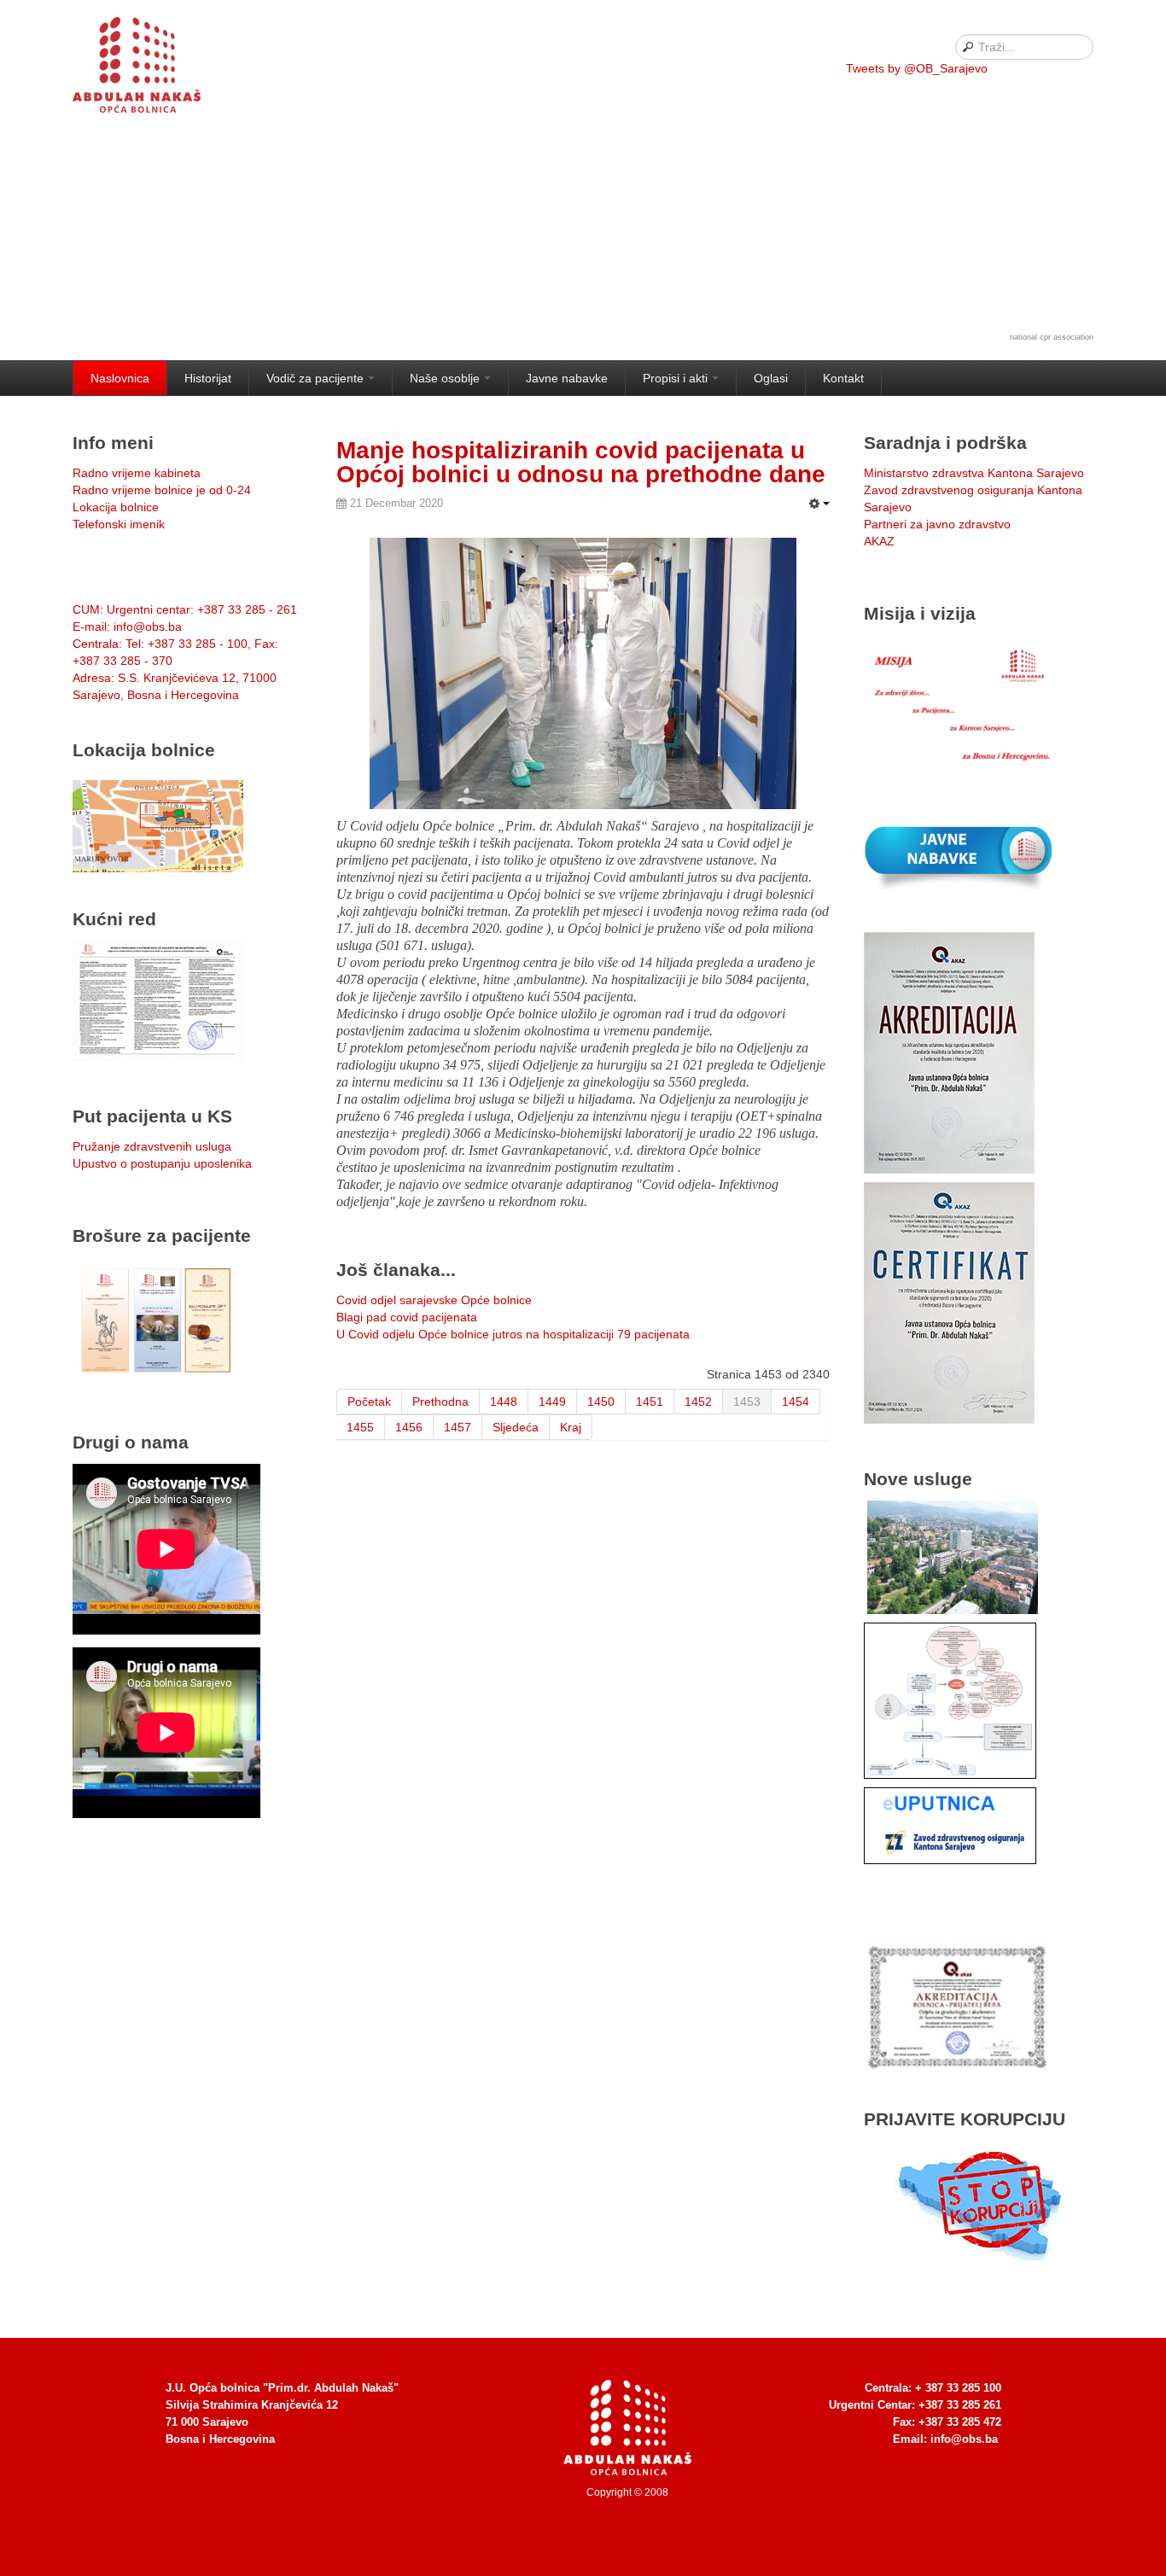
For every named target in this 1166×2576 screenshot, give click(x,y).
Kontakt (843, 378)
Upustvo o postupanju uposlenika (162, 1163)
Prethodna (440, 1402)
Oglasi (771, 378)
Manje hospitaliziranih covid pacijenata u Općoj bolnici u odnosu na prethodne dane (581, 462)
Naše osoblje (445, 378)
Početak (369, 1402)
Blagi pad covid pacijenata (407, 1317)
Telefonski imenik (119, 524)
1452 (698, 1402)
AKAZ (879, 541)
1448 (504, 1402)
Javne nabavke (567, 378)
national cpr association (1052, 337)
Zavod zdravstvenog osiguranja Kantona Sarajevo (973, 498)
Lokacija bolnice (116, 507)
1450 (601, 1402)
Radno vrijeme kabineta (137, 473)
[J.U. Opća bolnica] (158, 68)
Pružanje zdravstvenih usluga (152, 1146)
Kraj (571, 1427)
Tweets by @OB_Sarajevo (917, 68)
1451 (650, 1402)
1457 (458, 1427)
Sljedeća (516, 1427)
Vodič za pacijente (315, 378)
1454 (796, 1402)
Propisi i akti (675, 378)
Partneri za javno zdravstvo (937, 524)
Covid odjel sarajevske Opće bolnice (434, 1300)
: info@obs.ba (127, 627)
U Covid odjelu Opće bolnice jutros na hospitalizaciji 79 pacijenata (513, 1334)
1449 (552, 1402)
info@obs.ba (964, 2439)
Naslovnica (120, 378)
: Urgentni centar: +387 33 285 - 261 (185, 609)
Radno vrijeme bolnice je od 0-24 (162, 490)
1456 (409, 1427)
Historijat (208, 378)
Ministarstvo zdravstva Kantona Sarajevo (974, 473)
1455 (360, 1427)
